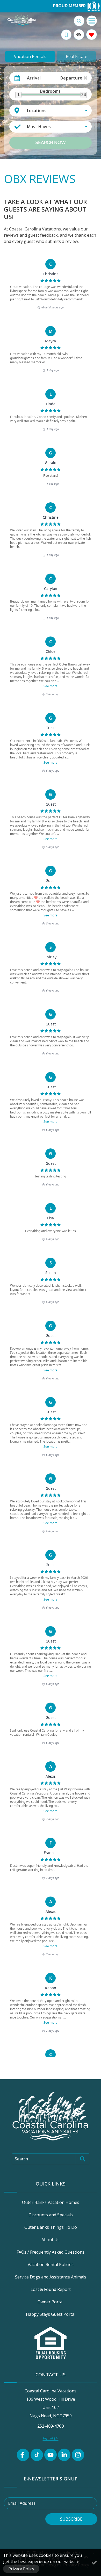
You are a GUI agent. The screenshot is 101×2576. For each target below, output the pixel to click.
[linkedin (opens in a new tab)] (64, 2455)
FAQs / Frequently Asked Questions (51, 2252)
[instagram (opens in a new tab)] (78, 2455)
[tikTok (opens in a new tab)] (37, 2455)
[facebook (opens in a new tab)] (23, 2455)
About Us (51, 2240)
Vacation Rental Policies (51, 2264)
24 (84, 95)
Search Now (51, 143)
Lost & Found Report (51, 2289)
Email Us (51, 2438)
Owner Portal (51, 2302)
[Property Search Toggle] (79, 21)
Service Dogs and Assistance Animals (51, 2277)
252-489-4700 (51, 2426)
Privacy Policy (21, 2569)
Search (21, 2159)
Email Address (22, 2503)
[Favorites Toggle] (92, 35)
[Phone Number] (66, 35)
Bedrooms (50, 91)
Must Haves (39, 127)
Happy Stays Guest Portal (51, 2314)
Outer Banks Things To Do (51, 2227)
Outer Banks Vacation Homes (51, 2202)
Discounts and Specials (51, 2215)
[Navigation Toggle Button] (92, 21)
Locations (37, 111)
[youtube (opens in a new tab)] (51, 2455)
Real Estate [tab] (77, 56)
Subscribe (71, 2519)
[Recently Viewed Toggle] (79, 35)
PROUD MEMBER (70, 6)
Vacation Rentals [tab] (30, 56)
